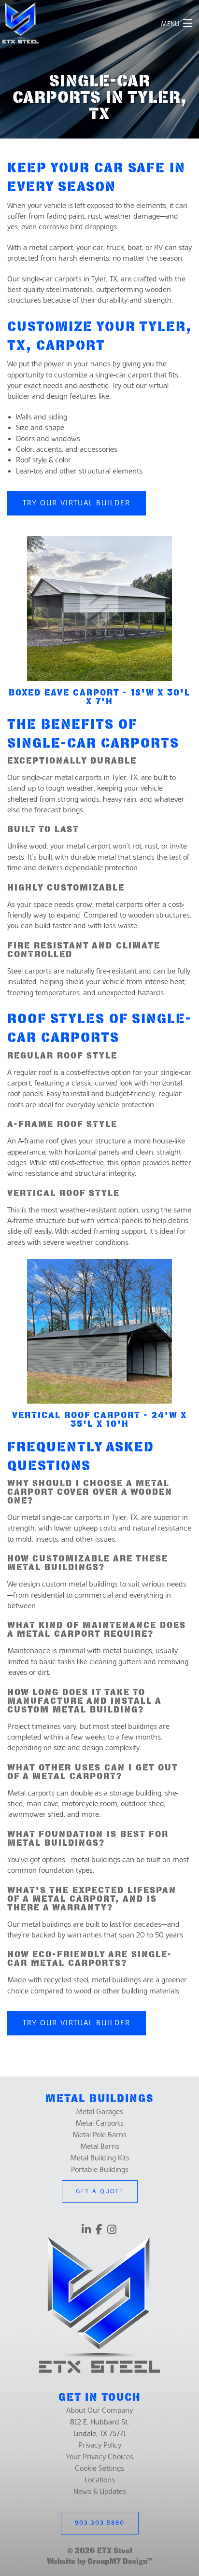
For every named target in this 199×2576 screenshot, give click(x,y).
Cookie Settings (99, 2468)
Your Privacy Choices (99, 2457)
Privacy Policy (100, 2445)
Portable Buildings (100, 2170)
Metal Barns (100, 2146)
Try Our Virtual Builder (77, 503)
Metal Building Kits (100, 2158)
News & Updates (100, 2492)
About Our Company (99, 2410)
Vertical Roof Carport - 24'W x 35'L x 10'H (99, 1419)
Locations (100, 2480)
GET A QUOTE (100, 2191)
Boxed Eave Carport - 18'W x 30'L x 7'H (99, 697)
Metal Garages (99, 2112)
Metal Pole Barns (99, 2135)
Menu (170, 24)
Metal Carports (99, 2123)
